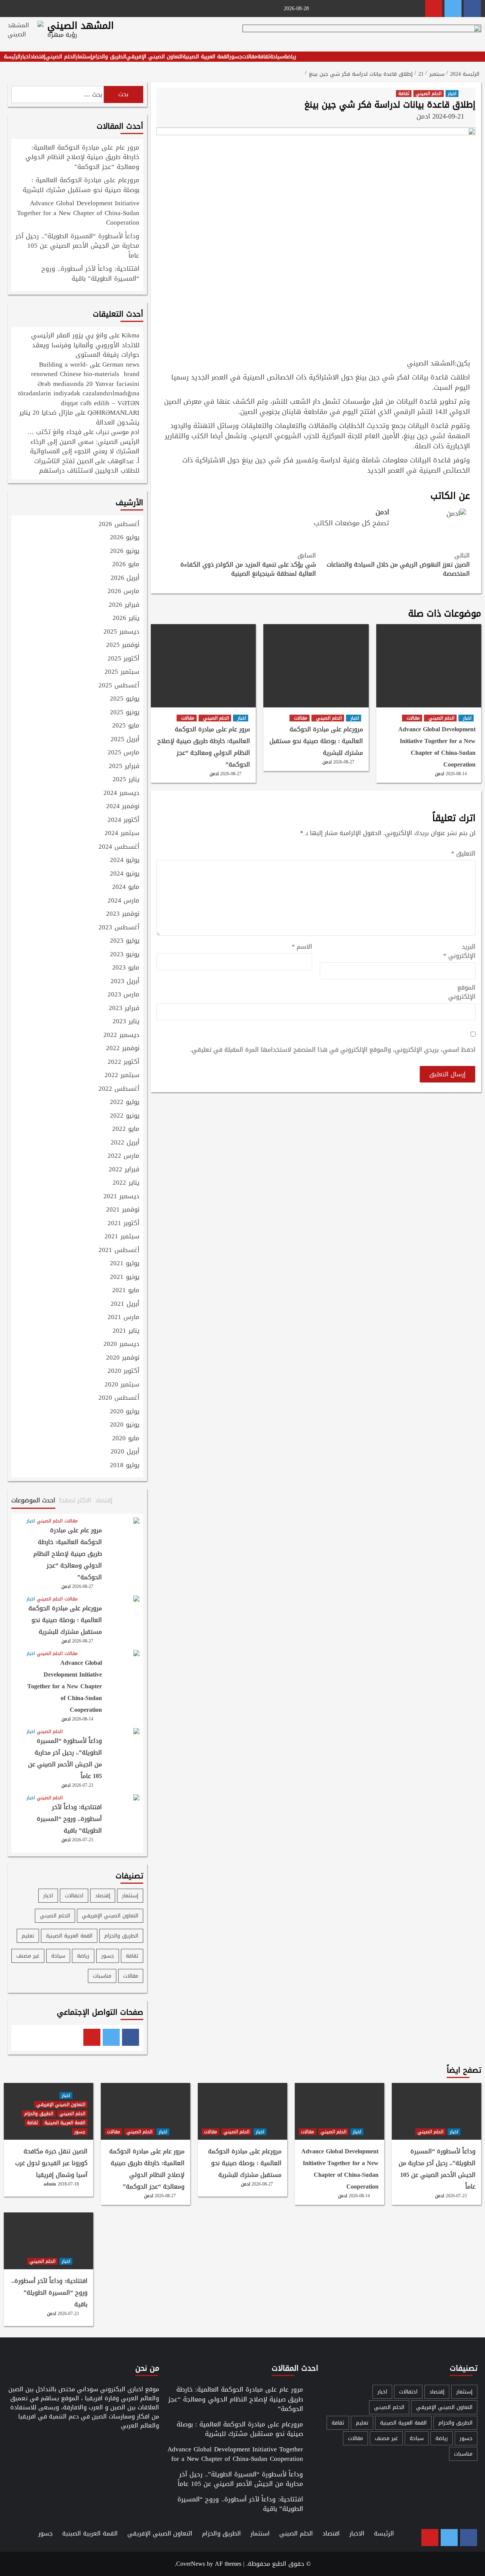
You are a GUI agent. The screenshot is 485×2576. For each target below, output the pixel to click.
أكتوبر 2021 (124, 1224)
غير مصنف (28, 1956)
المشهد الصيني (81, 26)
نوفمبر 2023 (123, 914)
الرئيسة (12, 57)
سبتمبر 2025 (122, 672)
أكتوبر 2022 (124, 1062)
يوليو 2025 (125, 699)
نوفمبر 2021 (123, 1210)
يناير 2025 (126, 780)
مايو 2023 (126, 968)
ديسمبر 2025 (121, 632)
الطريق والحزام (109, 57)
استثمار (260, 2533)
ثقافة (264, 57)
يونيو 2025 (125, 713)
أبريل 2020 (125, 1452)
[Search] (476, 60)
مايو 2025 (126, 726)
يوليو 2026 (125, 538)
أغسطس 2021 (119, 1251)
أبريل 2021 (125, 1304)
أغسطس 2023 (119, 928)
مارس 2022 (124, 1156)
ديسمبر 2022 (121, 1035)
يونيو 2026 (125, 551)
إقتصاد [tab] (104, 1500)
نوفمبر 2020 (123, 1358)
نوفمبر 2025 (123, 645)
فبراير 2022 (124, 1170)
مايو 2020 (126, 1439)
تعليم (28, 1936)
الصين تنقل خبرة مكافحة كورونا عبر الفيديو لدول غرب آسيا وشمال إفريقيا (51, 2163)
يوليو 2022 (125, 1102)
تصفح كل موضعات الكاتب (351, 523)
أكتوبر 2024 (124, 820)
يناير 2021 (126, 1331)
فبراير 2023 (124, 1009)
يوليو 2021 (125, 1264)
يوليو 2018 (125, 1466)
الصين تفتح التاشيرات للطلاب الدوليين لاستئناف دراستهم (87, 466)
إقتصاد (38, 57)
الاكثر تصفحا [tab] (75, 1500)
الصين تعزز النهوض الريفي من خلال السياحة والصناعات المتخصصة (398, 565)
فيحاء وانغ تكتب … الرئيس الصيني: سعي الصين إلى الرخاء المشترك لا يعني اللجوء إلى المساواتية (83, 441)
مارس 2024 (124, 901)
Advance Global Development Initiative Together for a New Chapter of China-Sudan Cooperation (437, 747)
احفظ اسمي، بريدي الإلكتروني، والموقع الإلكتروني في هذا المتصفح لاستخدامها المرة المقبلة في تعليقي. (333, 1050)
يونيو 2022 (125, 1116)
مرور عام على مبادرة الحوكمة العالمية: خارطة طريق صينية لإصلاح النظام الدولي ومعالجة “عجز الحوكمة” (204, 747)
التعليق (463, 854)
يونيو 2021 (125, 1277)
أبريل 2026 (125, 578)
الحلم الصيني (61, 57)
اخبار (25, 57)
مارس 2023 (124, 995)
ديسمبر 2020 (121, 1344)
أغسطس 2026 (119, 525)
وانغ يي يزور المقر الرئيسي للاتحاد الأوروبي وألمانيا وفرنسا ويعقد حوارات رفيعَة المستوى (85, 345)
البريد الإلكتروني (459, 951)
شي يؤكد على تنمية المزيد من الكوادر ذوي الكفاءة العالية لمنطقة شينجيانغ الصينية (248, 565)
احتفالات (74, 1896)
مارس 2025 (124, 753)
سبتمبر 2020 (122, 1385)
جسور (236, 57)
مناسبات (102, 1976)
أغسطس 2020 (119, 1398)
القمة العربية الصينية (206, 57)
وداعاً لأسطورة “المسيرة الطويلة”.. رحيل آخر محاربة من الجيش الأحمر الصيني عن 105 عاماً (77, 246)
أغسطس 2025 (119, 686)
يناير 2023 (126, 1022)
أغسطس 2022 (119, 1089)
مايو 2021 (126, 1291)
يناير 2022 (126, 1183)
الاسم (302, 947)
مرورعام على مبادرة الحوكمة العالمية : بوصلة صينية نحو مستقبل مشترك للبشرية (316, 741)
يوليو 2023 (125, 941)
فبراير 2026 (124, 605)
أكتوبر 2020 (124, 1371)
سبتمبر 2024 (122, 834)
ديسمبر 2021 (121, 1197)
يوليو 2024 (125, 860)
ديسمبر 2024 (121, 793)
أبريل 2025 (125, 740)
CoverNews (191, 2564)
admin (50, 2184)
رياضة (290, 57)
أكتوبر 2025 (124, 659)
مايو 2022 (126, 1129)
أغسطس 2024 (119, 847)
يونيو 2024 (125, 874)
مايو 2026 (126, 565)
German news (121, 364)
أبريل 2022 (125, 1143)
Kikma (131, 335)
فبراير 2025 (124, 767)
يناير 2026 (126, 618)
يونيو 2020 (125, 1425)
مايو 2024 (126, 887)
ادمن (423, 116)
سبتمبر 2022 (122, 1076)
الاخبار (357, 2533)
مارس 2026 (124, 592)
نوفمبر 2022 (123, 1049)
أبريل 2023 (125, 982)
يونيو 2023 (125, 955)
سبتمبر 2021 (122, 1237)
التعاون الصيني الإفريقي (154, 57)
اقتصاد (331, 2533)
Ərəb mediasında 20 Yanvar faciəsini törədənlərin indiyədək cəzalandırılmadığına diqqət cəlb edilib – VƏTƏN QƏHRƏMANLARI (79, 398)
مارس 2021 (124, 1318)
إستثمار (84, 57)
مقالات (250, 57)
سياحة (277, 57)
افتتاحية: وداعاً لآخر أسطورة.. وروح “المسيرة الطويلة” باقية (90, 274)
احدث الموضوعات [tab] (33, 1500)
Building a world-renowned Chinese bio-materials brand (85, 369)
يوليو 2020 (125, 1412)
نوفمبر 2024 (123, 807)
